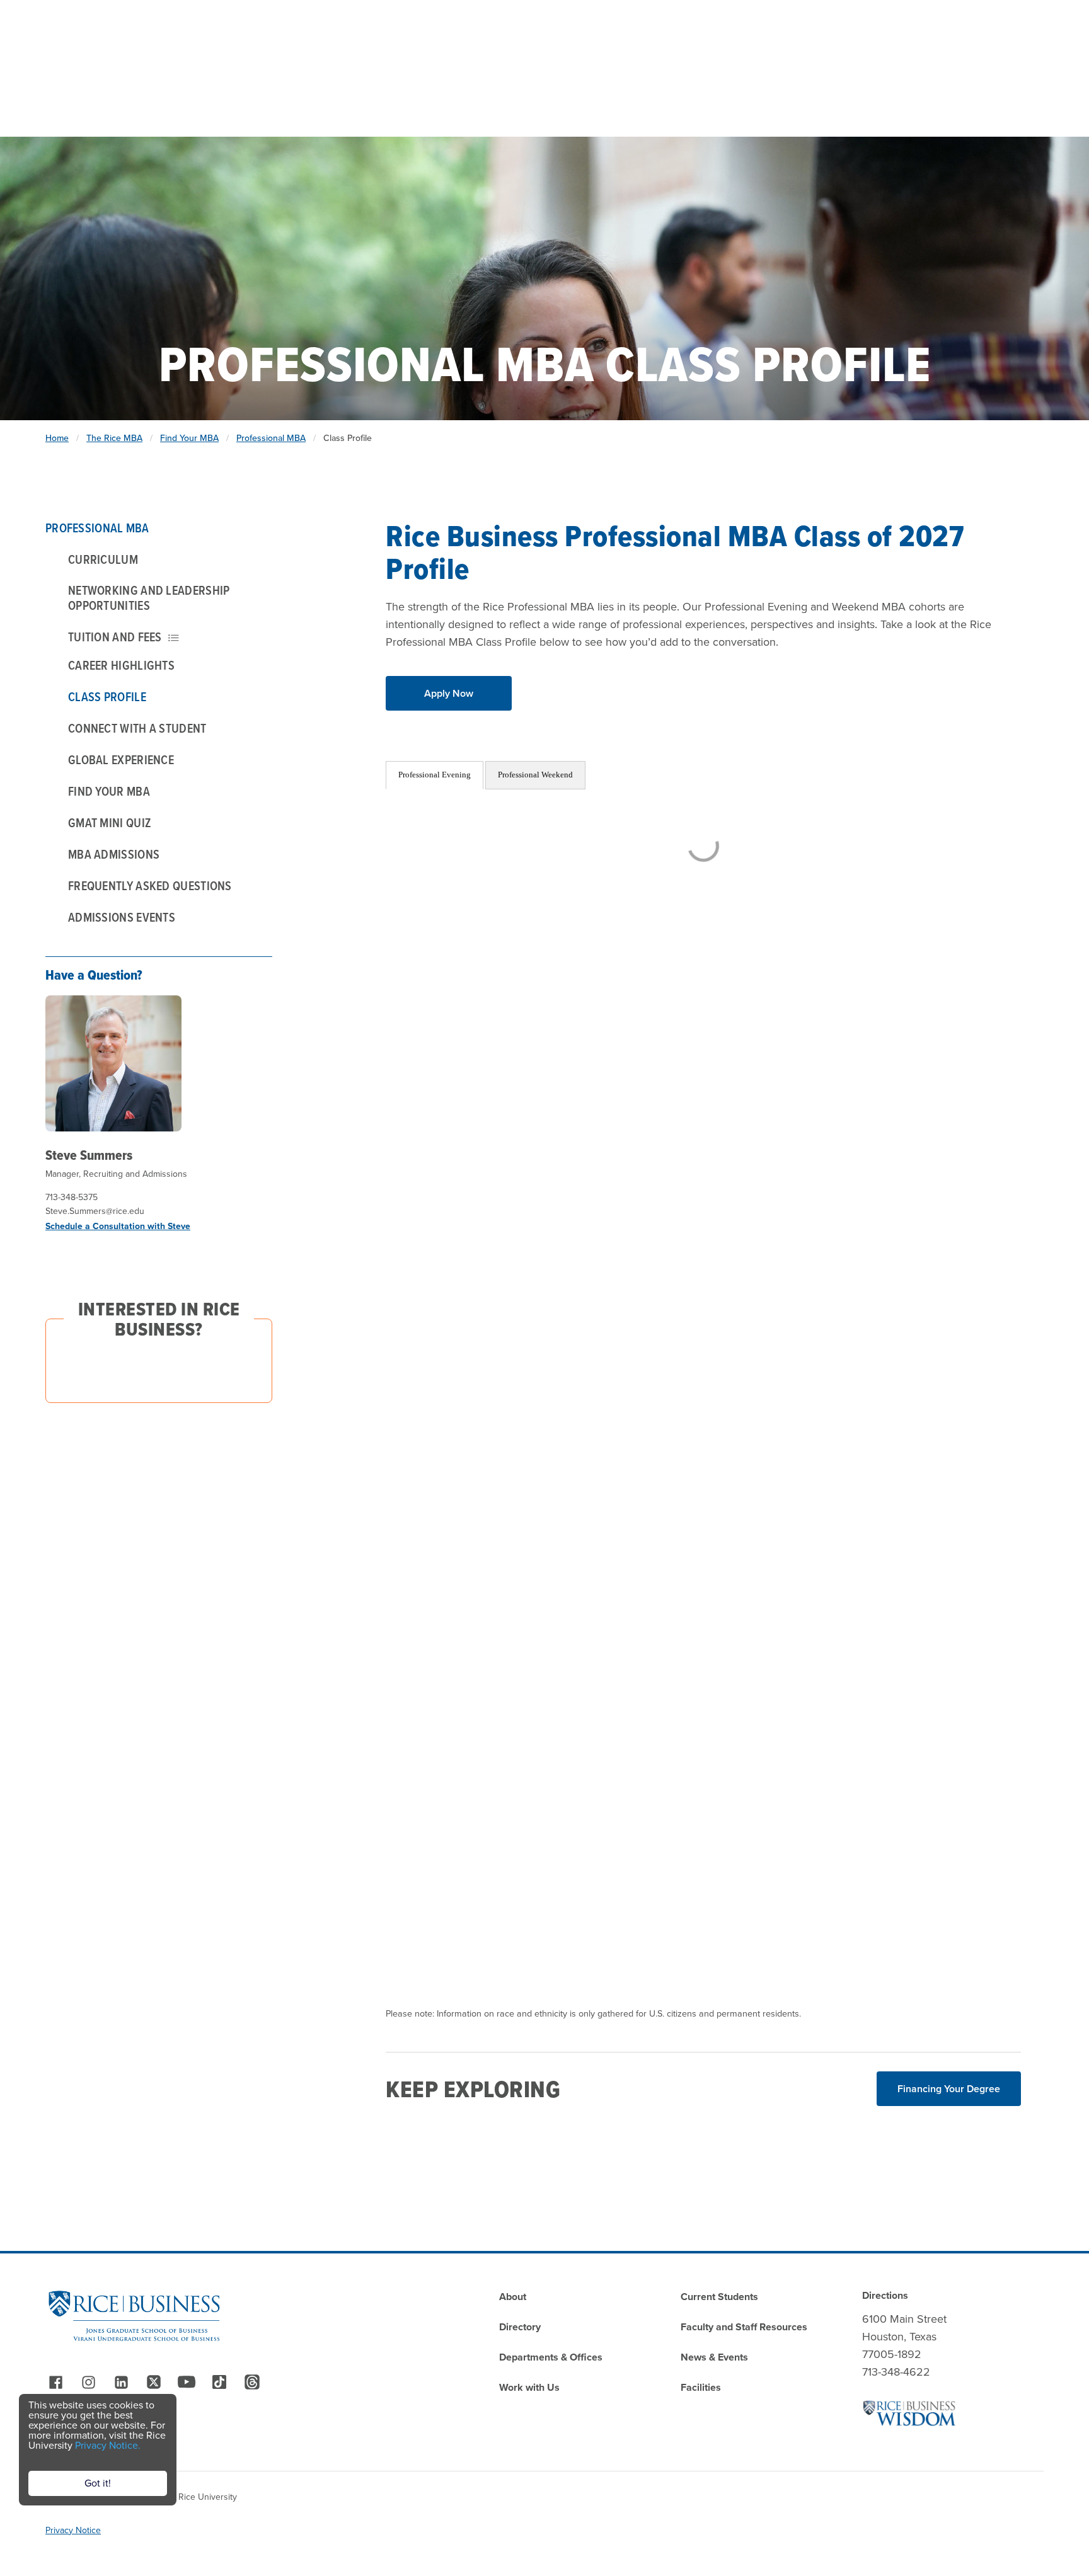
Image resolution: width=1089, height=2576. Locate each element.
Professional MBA (271, 438)
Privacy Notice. (108, 2445)
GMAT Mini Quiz (110, 823)
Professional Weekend (535, 775)
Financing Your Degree (949, 2089)
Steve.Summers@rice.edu (95, 1211)
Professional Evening (435, 775)
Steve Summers (89, 1155)
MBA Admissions (114, 854)
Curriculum (103, 559)
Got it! (98, 2483)
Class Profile (107, 697)
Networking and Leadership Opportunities (149, 598)
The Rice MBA (114, 438)
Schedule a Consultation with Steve (118, 1226)
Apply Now (449, 693)
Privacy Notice (73, 2530)
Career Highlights (121, 665)
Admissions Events (122, 917)
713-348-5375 (72, 1197)
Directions (885, 2295)
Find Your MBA (189, 438)
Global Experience (121, 760)
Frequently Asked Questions (150, 886)
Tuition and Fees (115, 637)
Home (57, 438)
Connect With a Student (137, 728)
